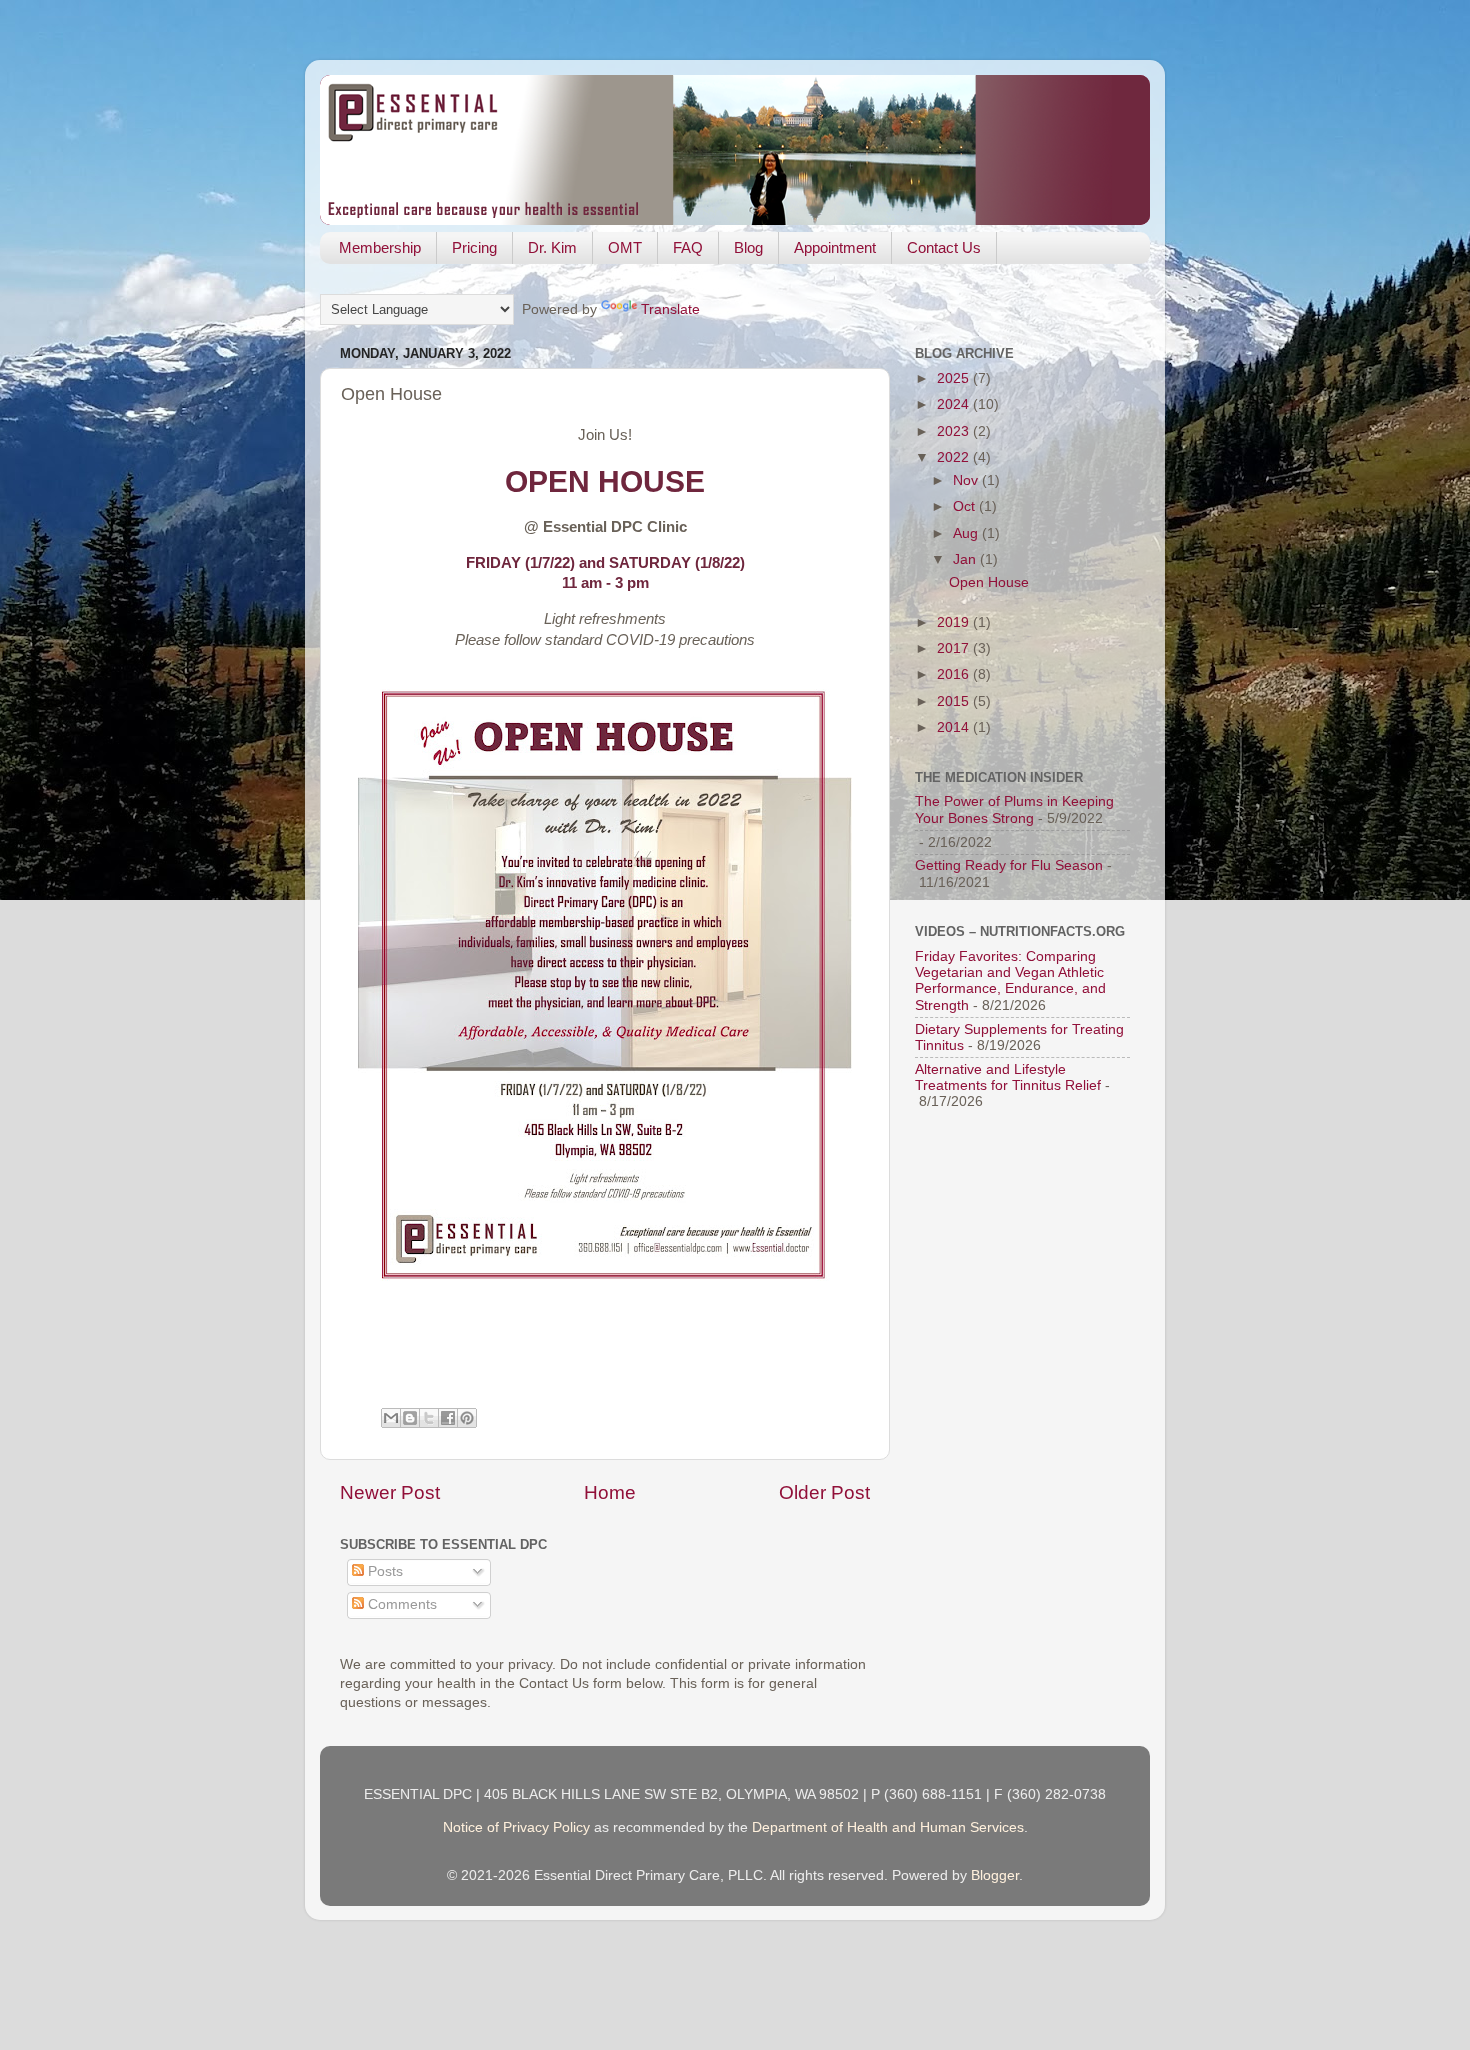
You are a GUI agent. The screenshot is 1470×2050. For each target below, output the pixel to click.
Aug (967, 533)
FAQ (688, 247)
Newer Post (390, 1492)
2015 (955, 701)
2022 (955, 457)
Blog (748, 247)
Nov (967, 480)
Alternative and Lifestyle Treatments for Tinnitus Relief (1008, 1077)
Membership (380, 247)
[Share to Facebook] (448, 1418)
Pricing (474, 247)
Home (610, 1492)
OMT (625, 247)
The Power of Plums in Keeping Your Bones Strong (1014, 809)
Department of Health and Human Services (888, 1827)
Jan (966, 559)
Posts (383, 1571)
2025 (955, 378)
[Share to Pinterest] (467, 1418)
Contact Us (944, 247)
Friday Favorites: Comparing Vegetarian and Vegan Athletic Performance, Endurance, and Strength (1010, 981)
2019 (955, 622)
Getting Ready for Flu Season (1009, 865)
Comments (400, 1604)
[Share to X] (429, 1418)
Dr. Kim (552, 247)
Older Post (824, 1492)
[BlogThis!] (410, 1418)
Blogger (995, 1875)
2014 (955, 727)
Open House (989, 582)
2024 (955, 404)
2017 (955, 648)
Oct (966, 506)
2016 (955, 674)
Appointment (835, 247)
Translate (670, 309)
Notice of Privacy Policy (516, 1827)
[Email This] (391, 1418)
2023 (955, 431)
